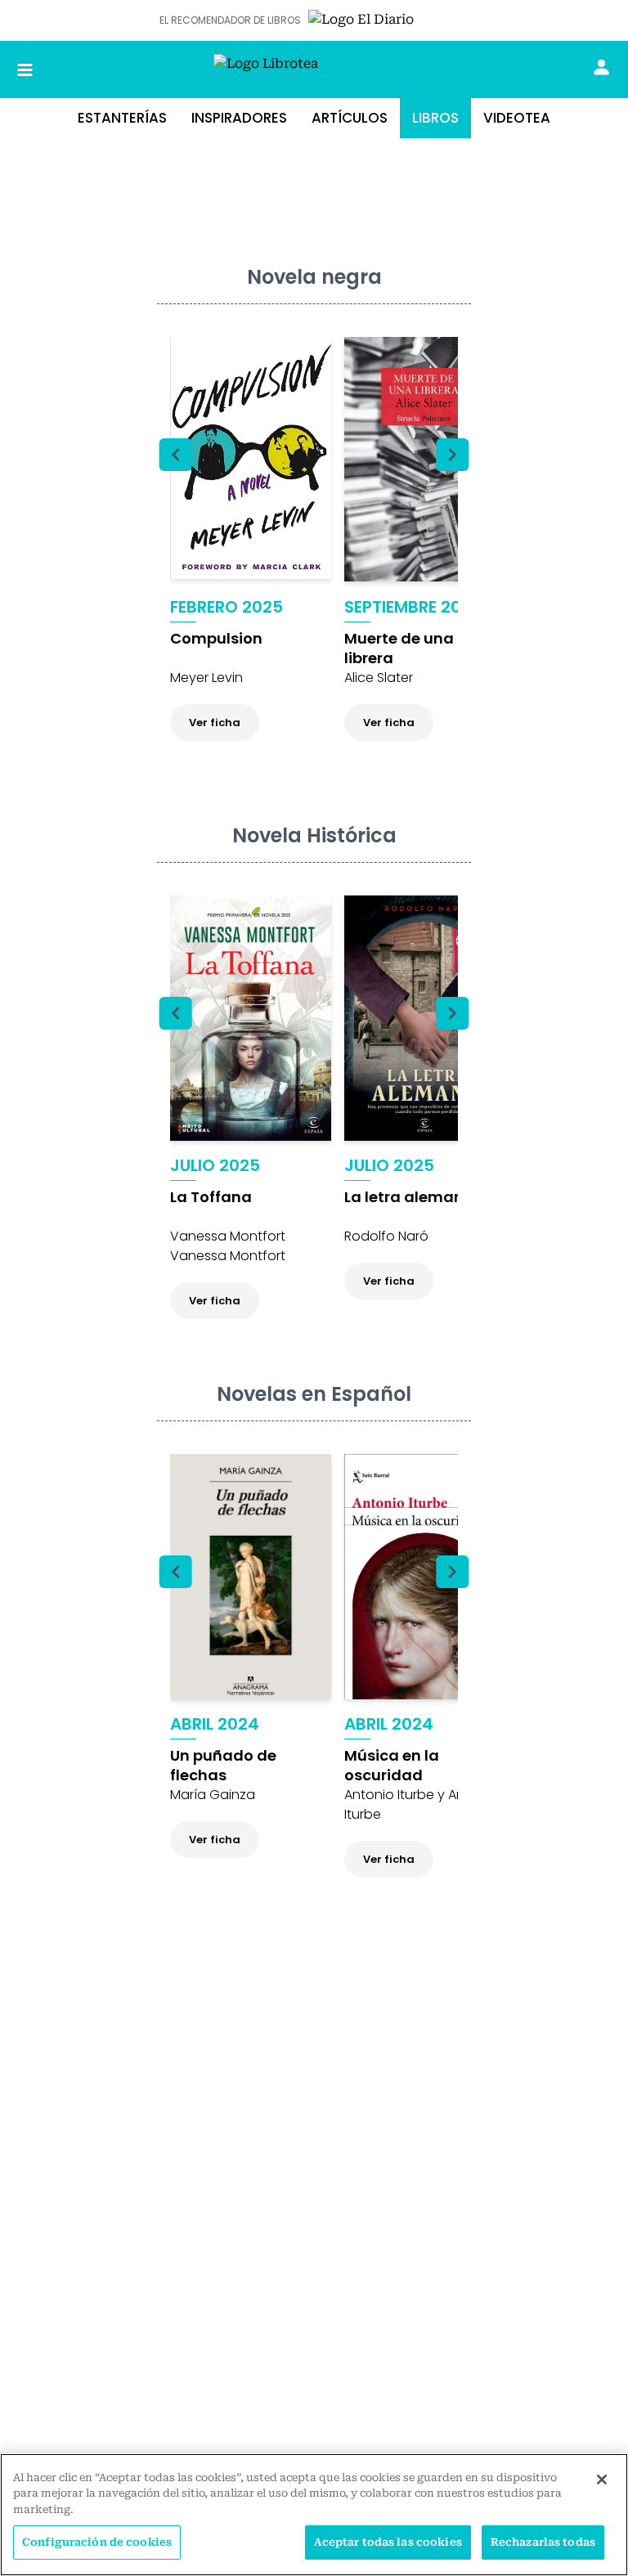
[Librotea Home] (314, 70)
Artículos (350, 118)
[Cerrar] (602, 2480)
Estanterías (122, 118)
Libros (435, 118)
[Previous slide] (176, 455)
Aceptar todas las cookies (388, 2542)
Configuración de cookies (97, 2542)
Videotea (517, 118)
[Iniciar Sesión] (601, 67)
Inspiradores (239, 118)
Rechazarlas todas (543, 2542)
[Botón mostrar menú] (25, 70)
